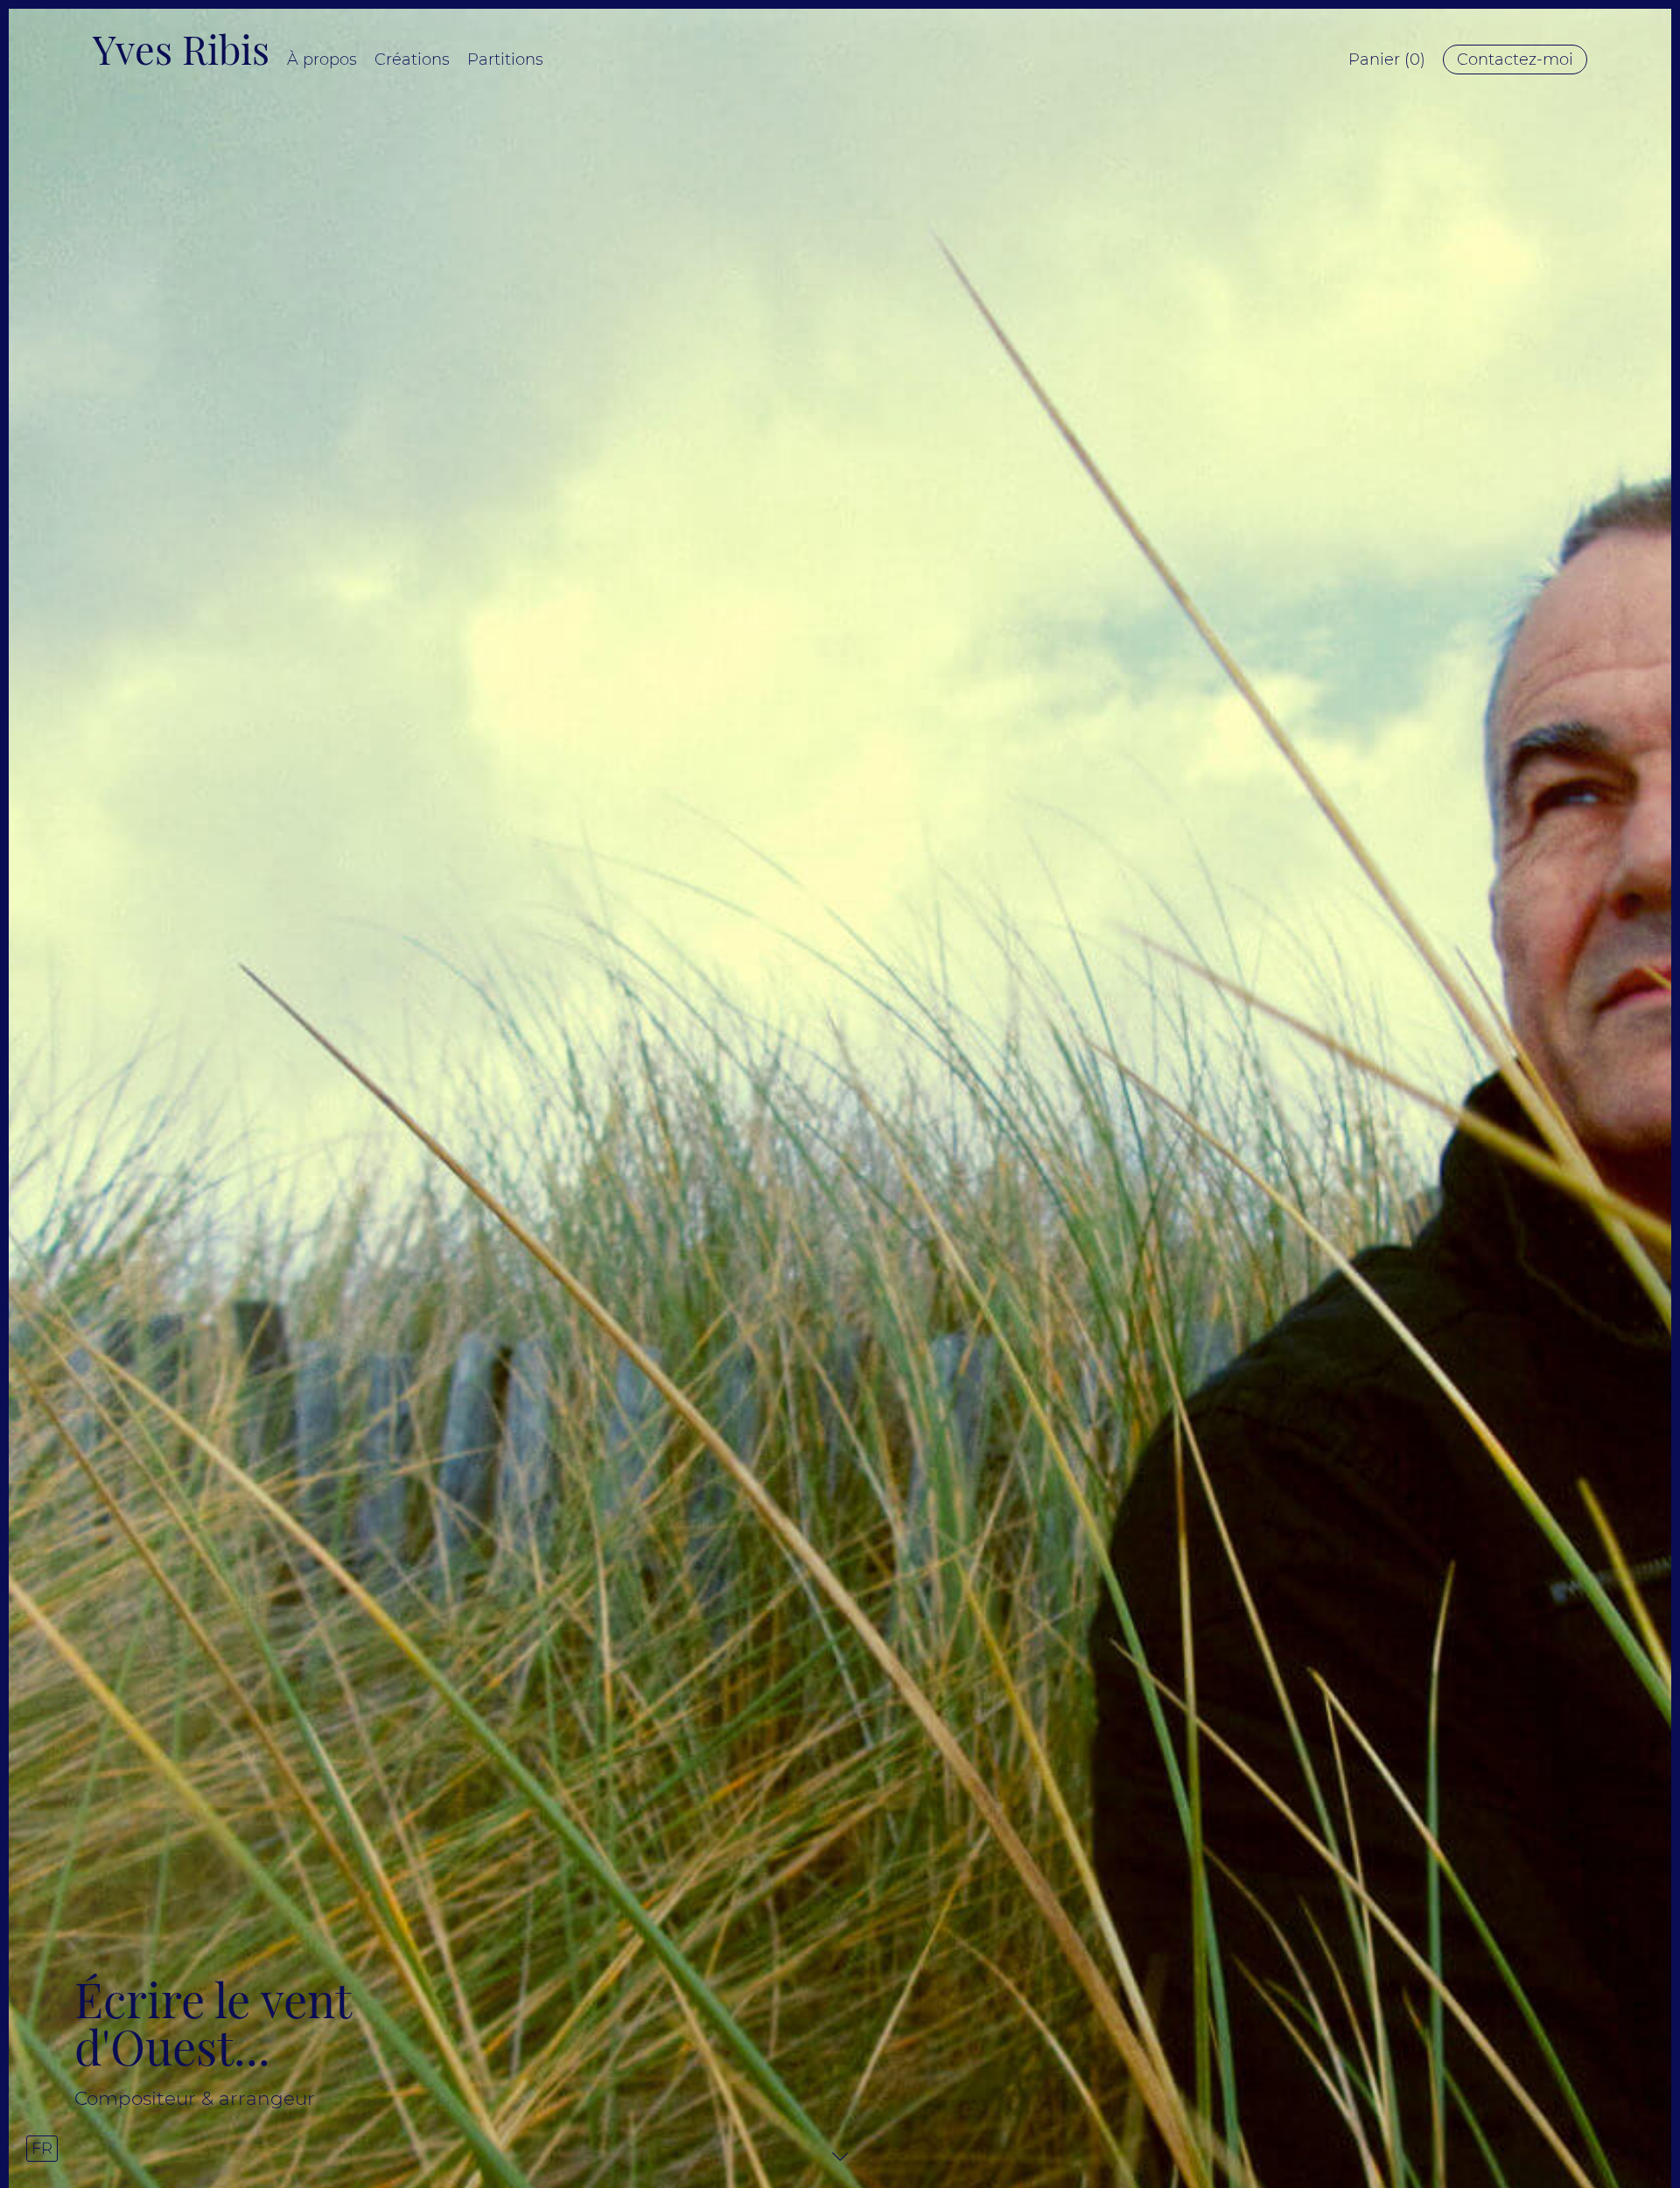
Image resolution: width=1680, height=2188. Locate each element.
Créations (412, 60)
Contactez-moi (1515, 60)
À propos (322, 60)
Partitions (505, 60)
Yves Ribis (181, 49)
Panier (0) (1387, 60)
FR (42, 2149)
